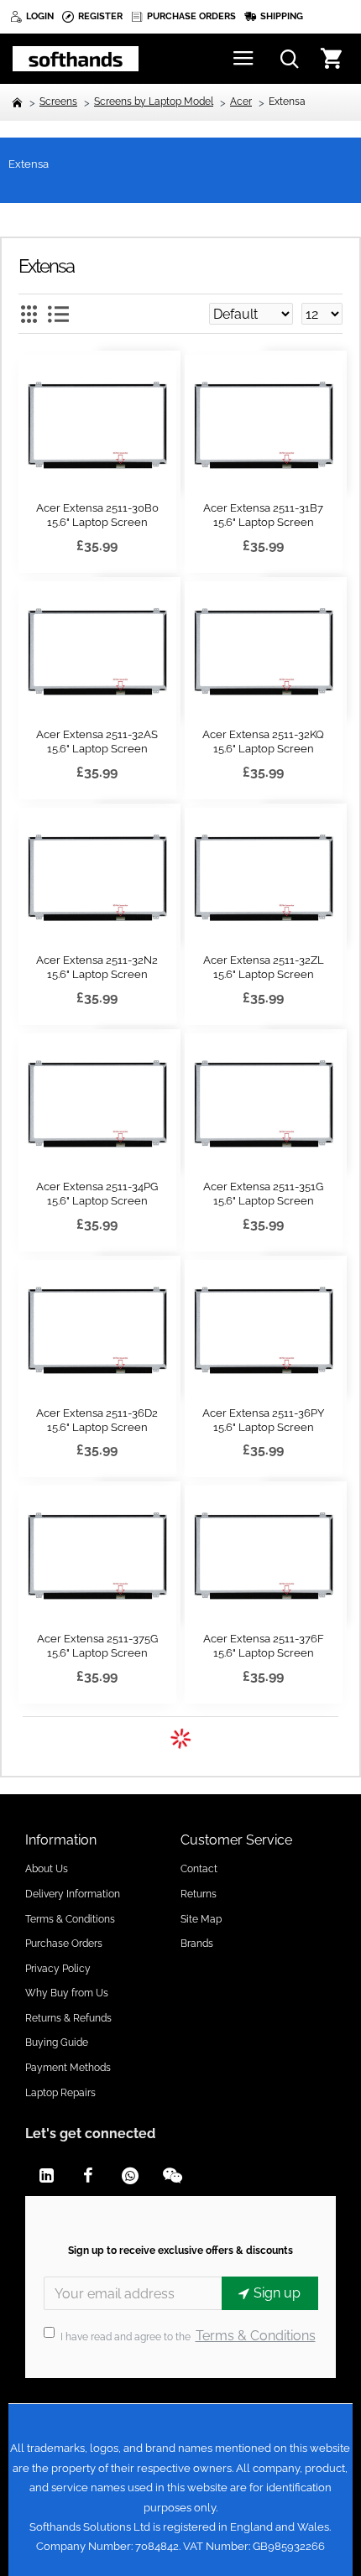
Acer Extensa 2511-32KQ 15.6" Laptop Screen (263, 742)
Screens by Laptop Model (154, 101)
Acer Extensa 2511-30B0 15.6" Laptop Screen (97, 515)
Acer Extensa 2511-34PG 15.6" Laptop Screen (97, 1194)
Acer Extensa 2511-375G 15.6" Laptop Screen (97, 1646)
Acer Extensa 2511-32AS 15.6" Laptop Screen (97, 742)
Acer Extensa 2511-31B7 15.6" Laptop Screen (263, 515)
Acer (241, 101)
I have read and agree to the (188, 2336)
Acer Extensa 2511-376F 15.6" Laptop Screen (264, 1646)
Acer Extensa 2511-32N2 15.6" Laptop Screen (97, 967)
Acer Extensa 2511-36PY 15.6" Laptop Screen (263, 1420)
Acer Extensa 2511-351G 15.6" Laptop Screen (263, 1194)
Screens (58, 101)
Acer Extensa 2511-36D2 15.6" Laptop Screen (97, 1420)
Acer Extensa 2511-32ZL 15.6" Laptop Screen (264, 967)
